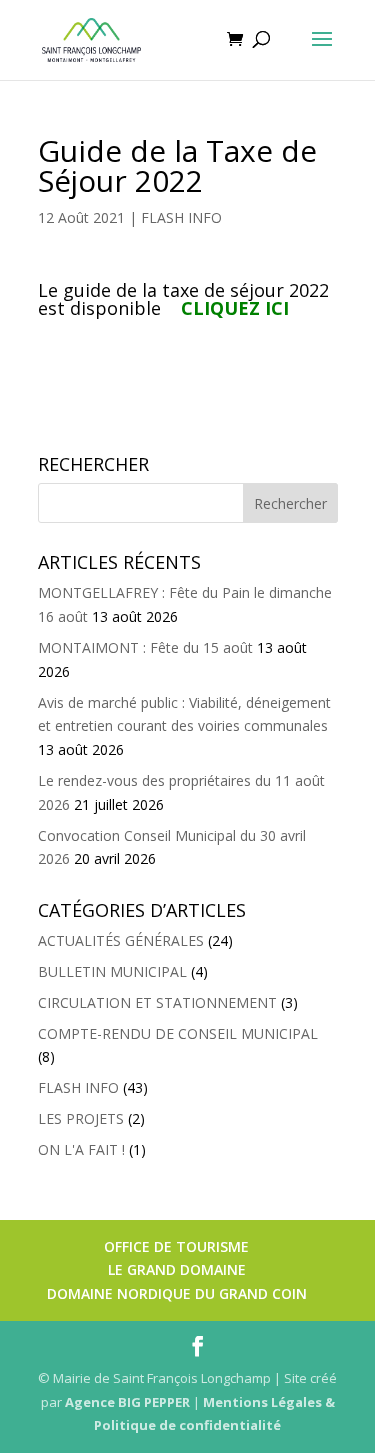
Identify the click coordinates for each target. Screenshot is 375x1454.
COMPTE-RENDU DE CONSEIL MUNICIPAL (178, 1033)
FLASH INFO (181, 217)
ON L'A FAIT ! (81, 1149)
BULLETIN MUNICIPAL (112, 971)
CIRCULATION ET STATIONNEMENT (157, 1002)
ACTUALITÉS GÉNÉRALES (121, 940)
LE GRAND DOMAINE (177, 1269)
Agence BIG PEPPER (127, 1402)
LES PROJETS (81, 1118)
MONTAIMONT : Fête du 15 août (145, 647)
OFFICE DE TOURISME (176, 1246)
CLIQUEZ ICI (235, 308)
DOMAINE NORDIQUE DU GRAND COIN (177, 1293)
